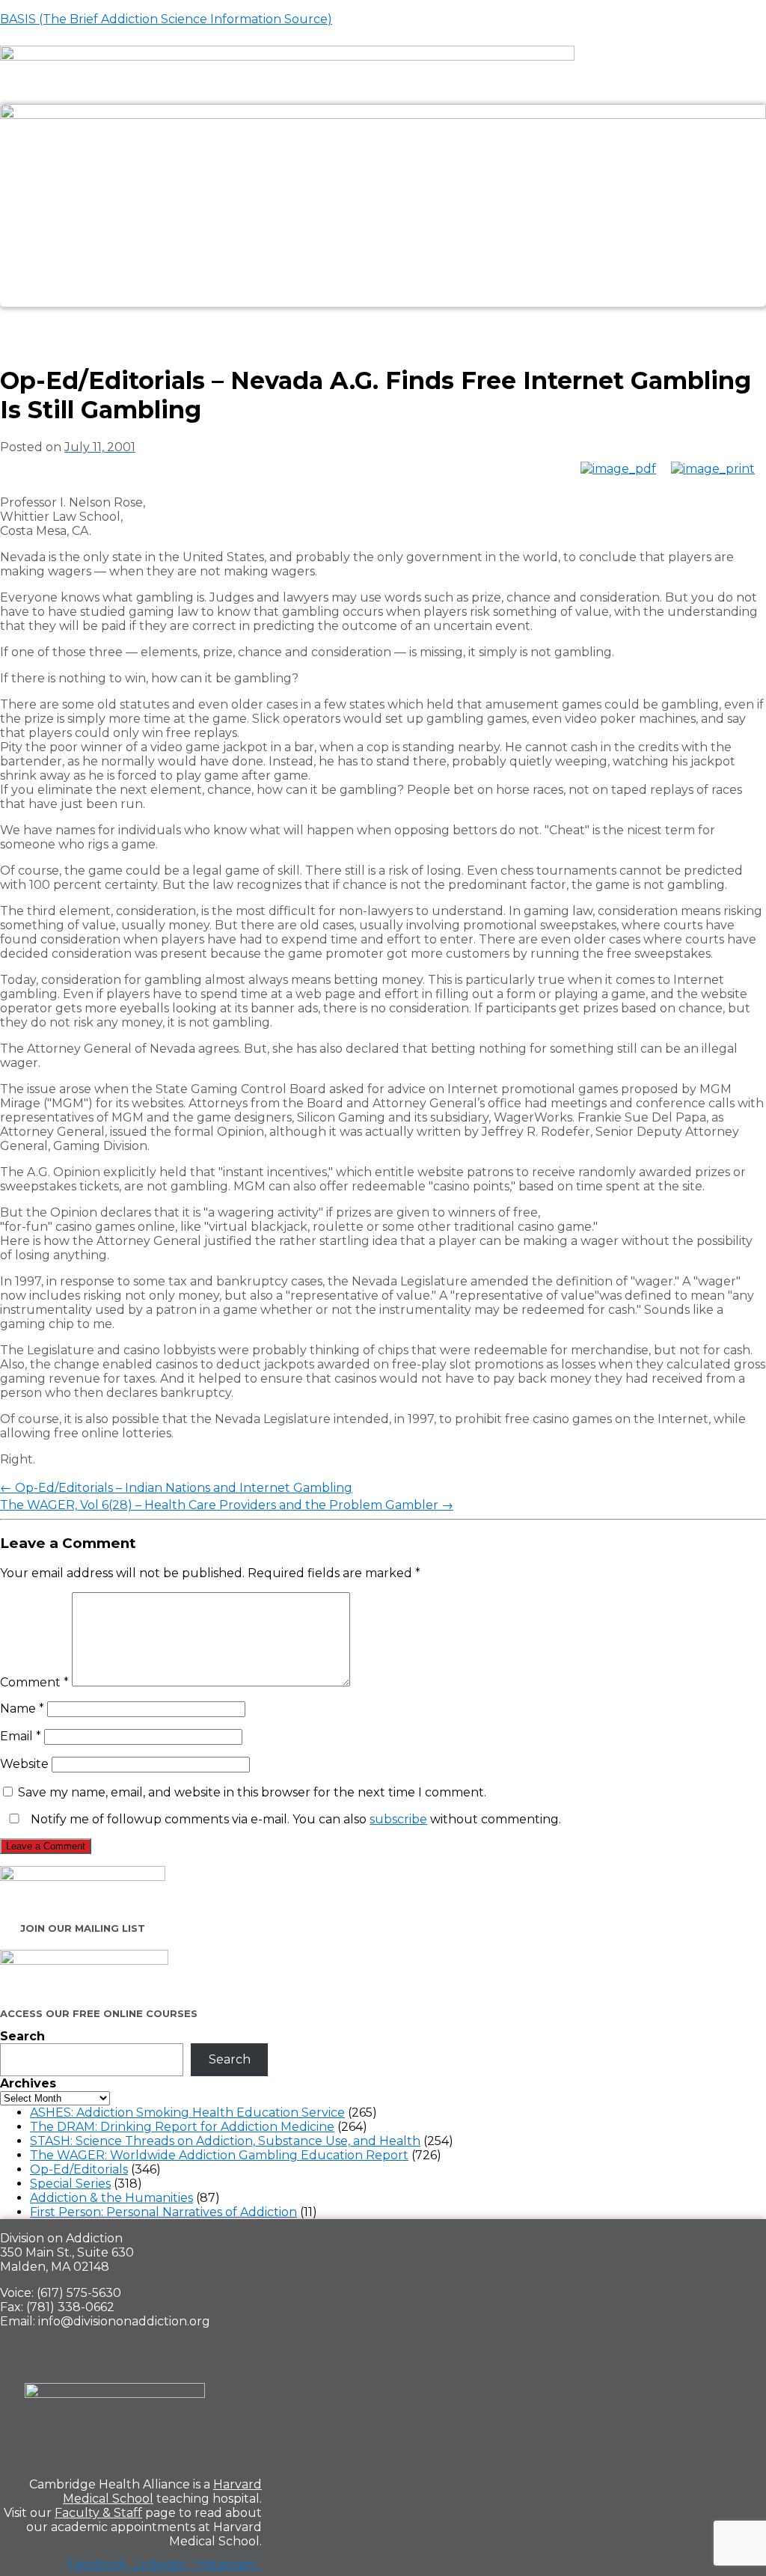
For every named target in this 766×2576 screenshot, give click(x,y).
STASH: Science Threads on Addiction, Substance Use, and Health (225, 2141)
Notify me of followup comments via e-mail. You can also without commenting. (294, 1819)
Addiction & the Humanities (111, 2198)
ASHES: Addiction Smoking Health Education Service (187, 2112)
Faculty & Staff (98, 2513)
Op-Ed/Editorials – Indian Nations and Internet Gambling (176, 1488)
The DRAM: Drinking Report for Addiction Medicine (182, 2127)
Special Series (70, 2184)
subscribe (398, 1819)
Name (22, 1708)
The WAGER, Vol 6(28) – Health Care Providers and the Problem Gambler (227, 1505)
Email (21, 1736)
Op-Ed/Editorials (79, 2169)
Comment (34, 1682)
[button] (383, 324)
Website (24, 1764)
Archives (28, 2083)
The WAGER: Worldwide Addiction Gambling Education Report (219, 2155)
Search (22, 2036)
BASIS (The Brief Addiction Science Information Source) (166, 19)
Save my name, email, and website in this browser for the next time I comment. (252, 1792)
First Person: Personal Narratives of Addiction (163, 2212)
